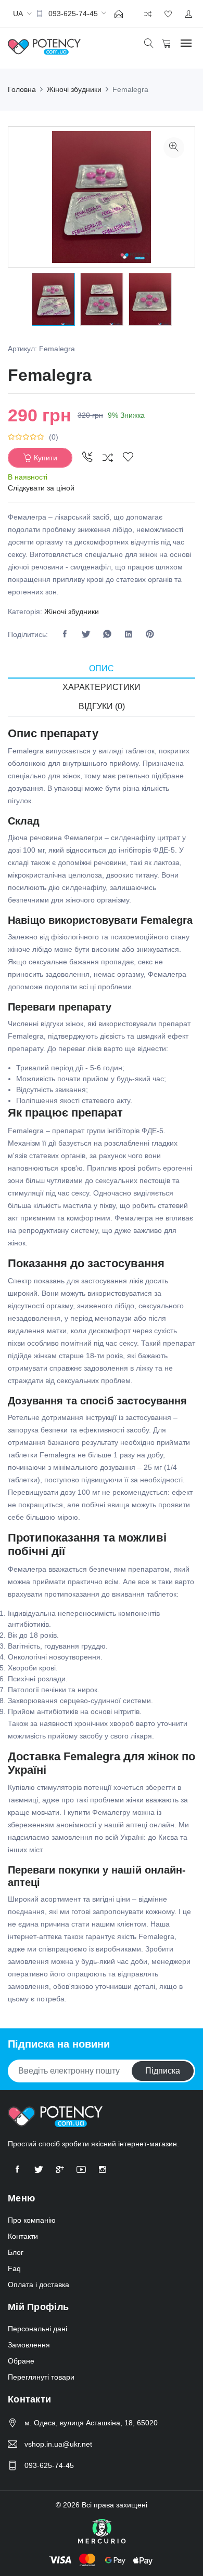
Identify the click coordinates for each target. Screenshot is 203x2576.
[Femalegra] (174, 148)
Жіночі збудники (72, 612)
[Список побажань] (128, 458)
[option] (53, 299)
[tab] (102, 669)
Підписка (163, 2071)
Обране (21, 2361)
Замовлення (29, 2345)
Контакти (23, 2236)
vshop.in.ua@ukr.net (58, 2444)
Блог (16, 2252)
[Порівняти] (108, 458)
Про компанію (32, 2220)
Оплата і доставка (39, 2285)
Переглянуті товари (41, 2377)
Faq (14, 2268)
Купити (46, 458)
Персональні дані (37, 2329)
